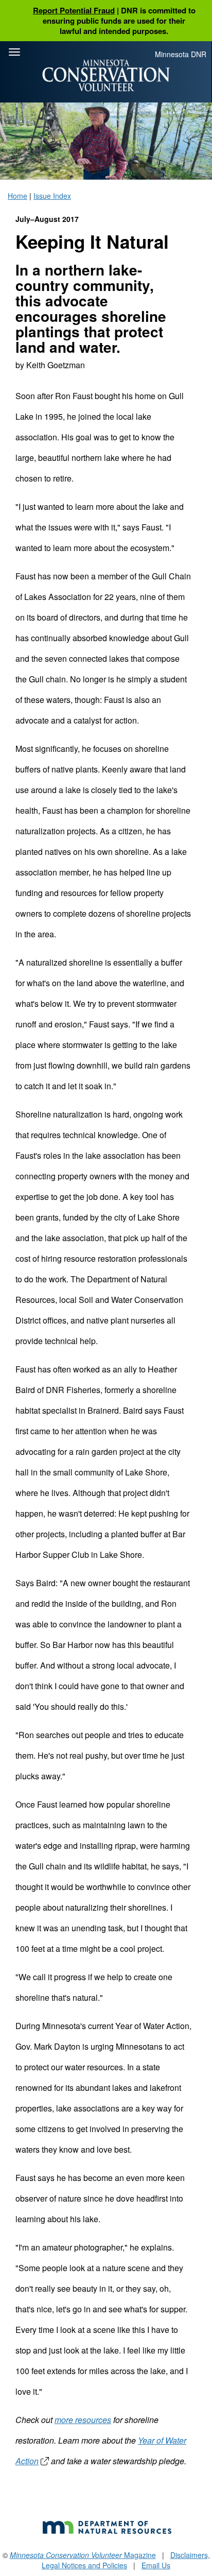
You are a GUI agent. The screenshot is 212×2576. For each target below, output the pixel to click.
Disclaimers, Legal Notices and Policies (126, 2560)
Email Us (156, 2565)
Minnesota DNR (181, 54)
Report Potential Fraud (74, 10)
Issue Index (52, 196)
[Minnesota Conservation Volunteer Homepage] (106, 75)
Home (17, 196)
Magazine (83, 2555)
